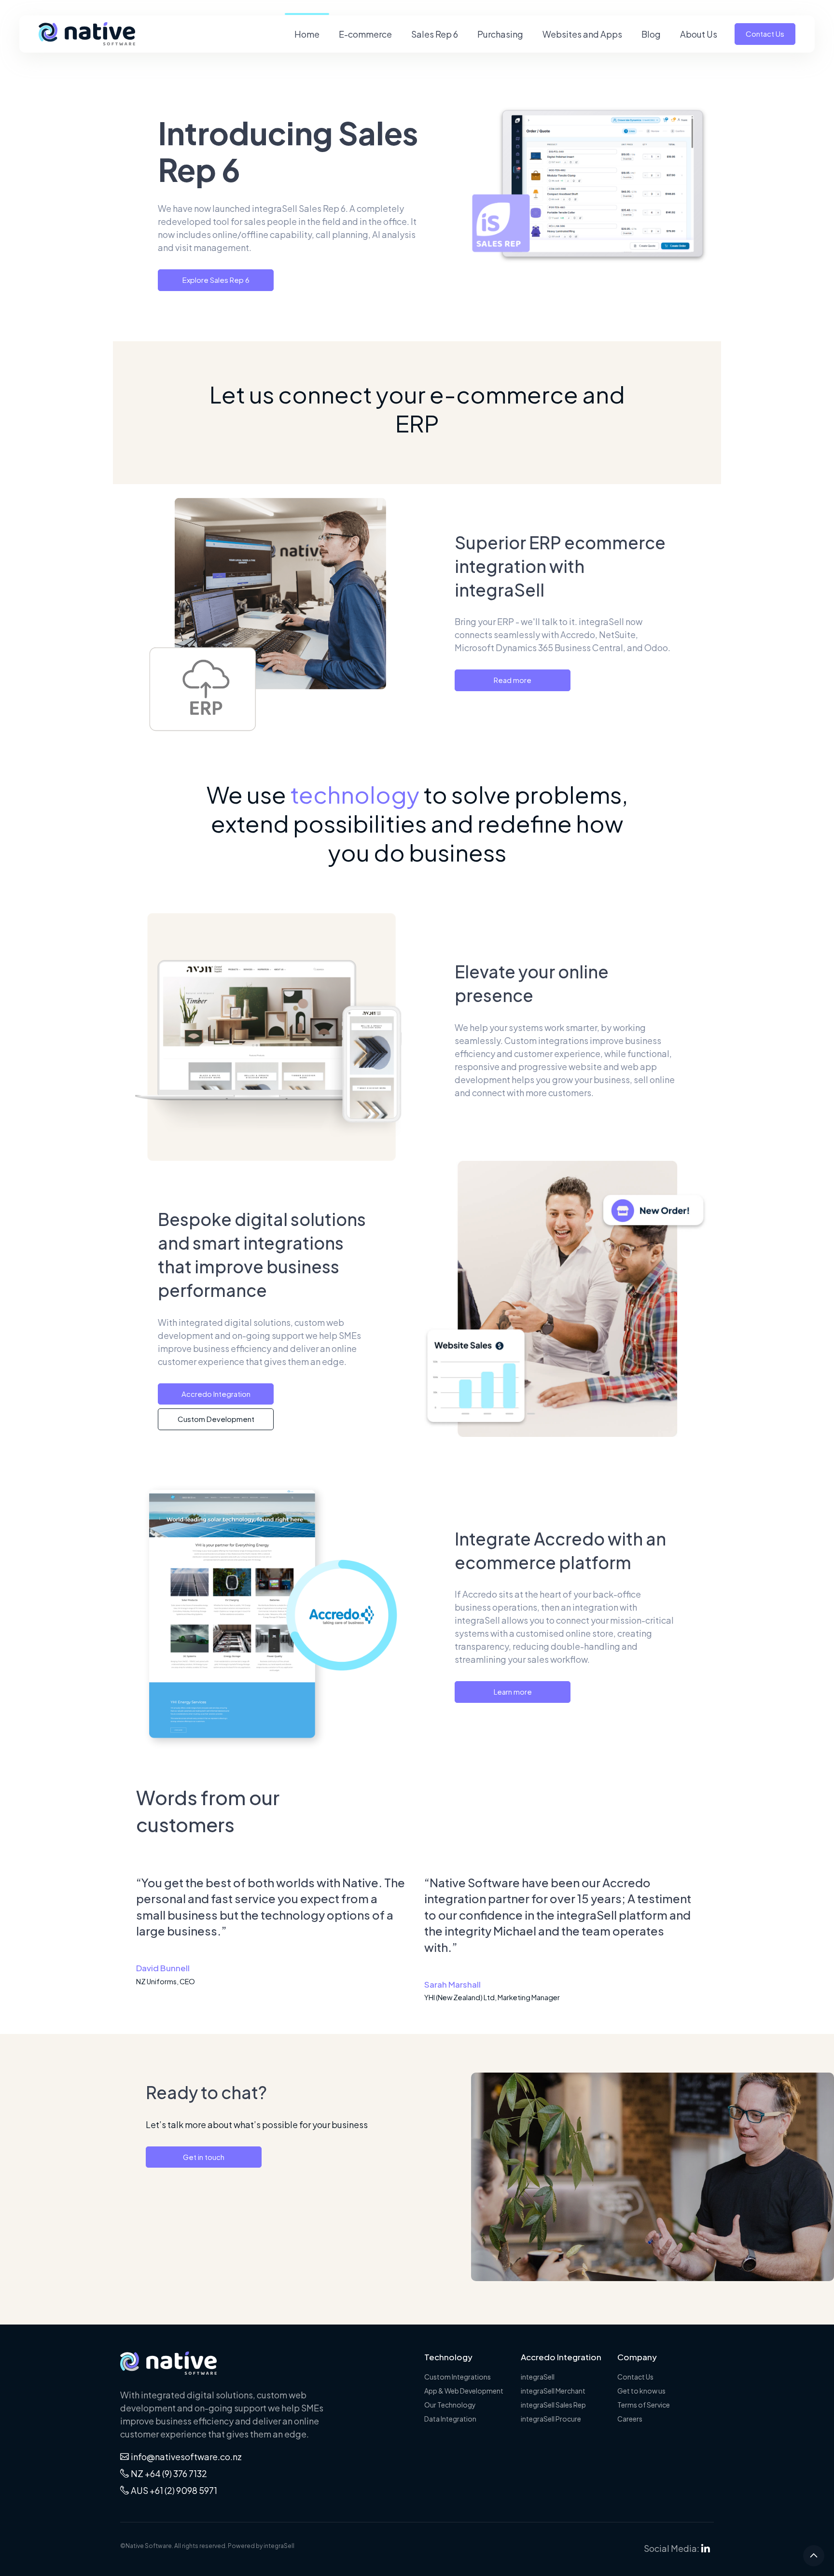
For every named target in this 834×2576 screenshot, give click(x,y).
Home (307, 34)
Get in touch (204, 2157)
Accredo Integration (216, 1394)
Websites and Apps (582, 34)
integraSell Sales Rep (553, 2405)
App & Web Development (464, 2391)
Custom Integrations (458, 2377)
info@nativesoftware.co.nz (186, 2457)
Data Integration (450, 2419)
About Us (699, 34)
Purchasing (500, 34)
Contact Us (765, 34)
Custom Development (216, 1419)
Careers (630, 2419)
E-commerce (365, 34)
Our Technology (450, 2405)
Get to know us (641, 2391)
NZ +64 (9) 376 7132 (169, 2473)
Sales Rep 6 (435, 34)
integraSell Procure (551, 2419)
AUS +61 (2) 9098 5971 (174, 2490)
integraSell (538, 2377)
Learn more (513, 1692)
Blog (651, 34)
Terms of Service (644, 2405)
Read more (513, 680)
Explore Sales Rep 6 (216, 280)
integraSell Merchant (553, 2391)
